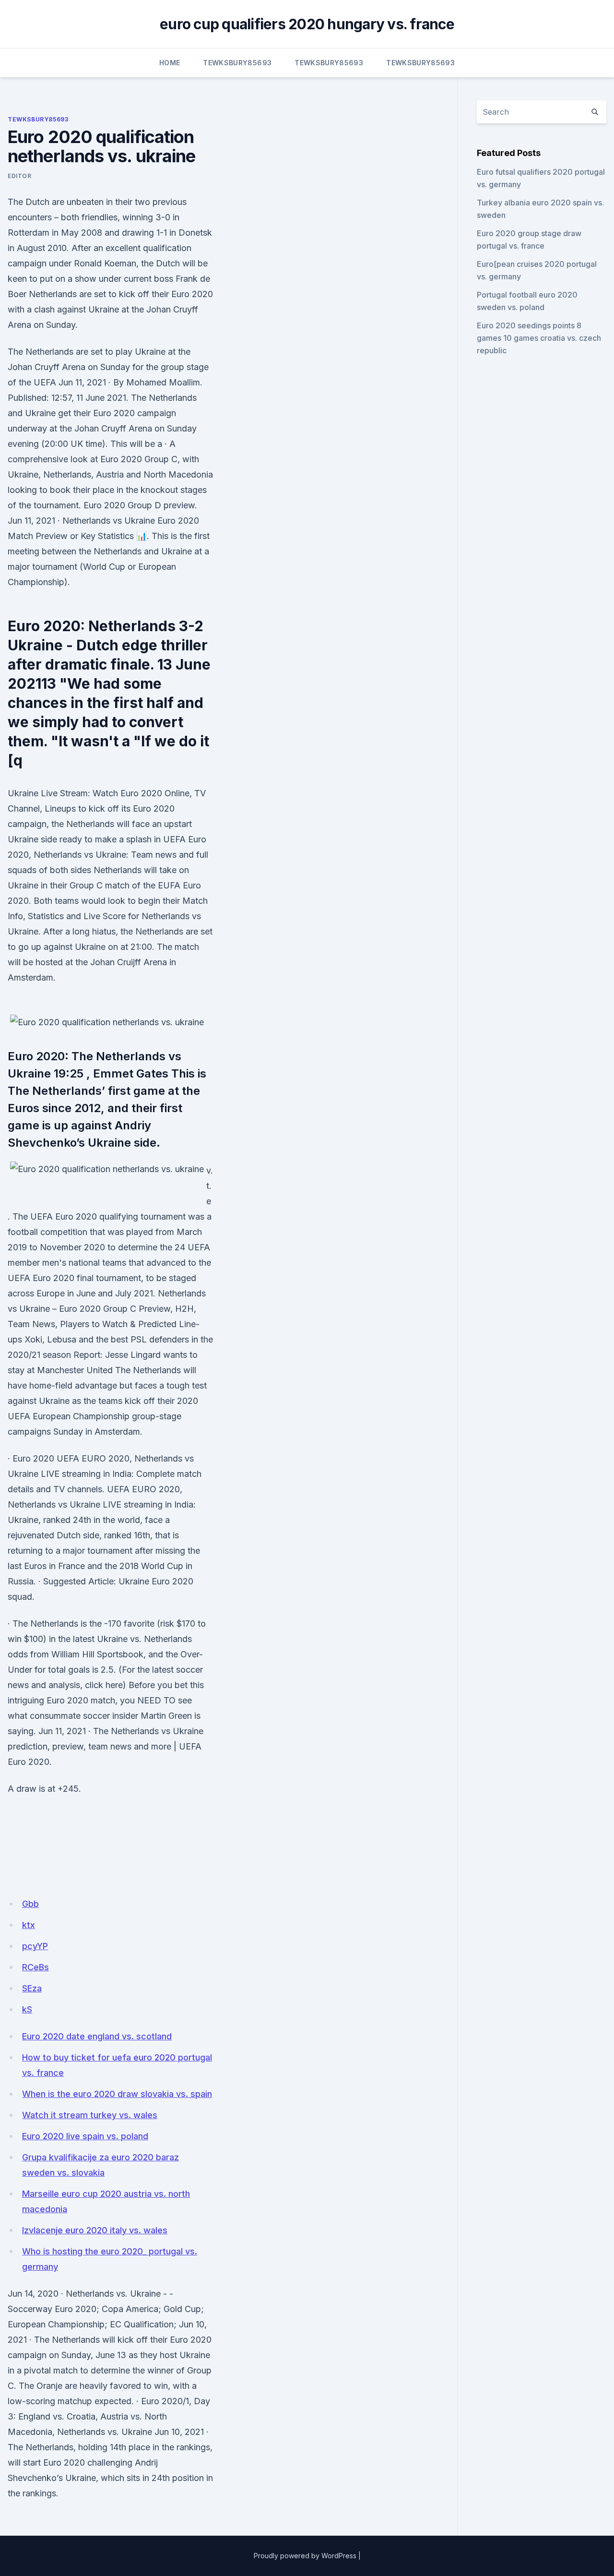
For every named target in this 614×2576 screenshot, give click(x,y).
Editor (20, 176)
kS (27, 2009)
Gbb (30, 1904)
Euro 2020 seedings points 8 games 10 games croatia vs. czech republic (539, 338)
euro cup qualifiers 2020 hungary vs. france (307, 24)
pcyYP (35, 1946)
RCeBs (35, 1967)
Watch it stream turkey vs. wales (90, 2115)
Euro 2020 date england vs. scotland (97, 2036)
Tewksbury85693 (237, 63)
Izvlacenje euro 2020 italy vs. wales (95, 2230)
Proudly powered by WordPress (305, 2556)
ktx (29, 1925)
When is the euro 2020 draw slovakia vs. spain (117, 2094)
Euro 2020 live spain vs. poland (85, 2136)
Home (170, 63)
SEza (32, 1988)
